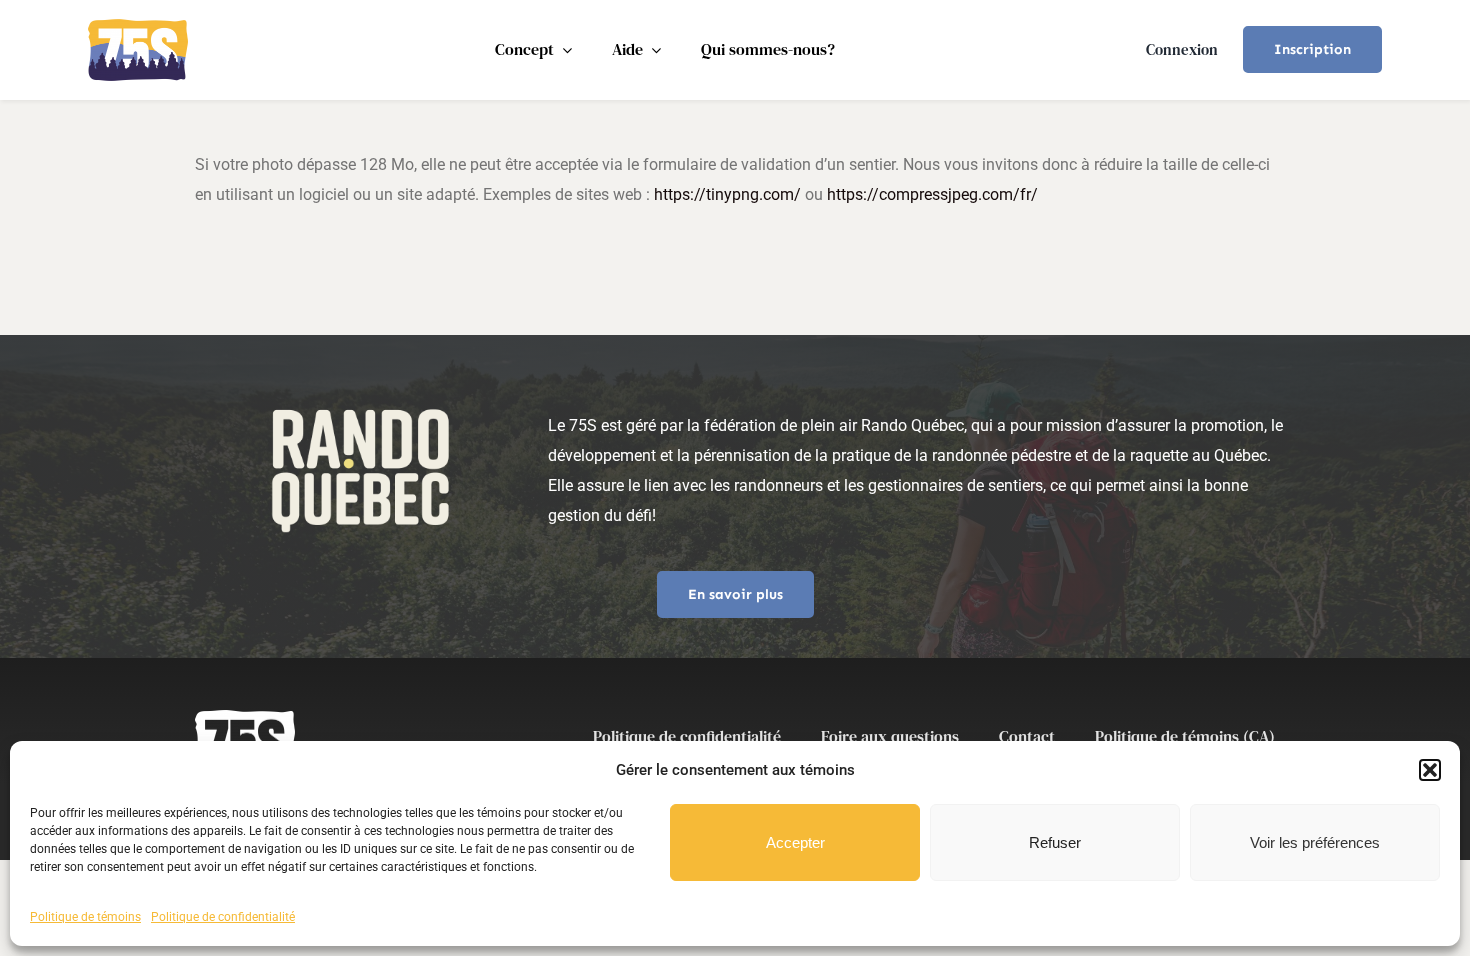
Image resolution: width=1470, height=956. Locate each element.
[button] (1430, 770)
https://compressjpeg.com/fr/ (932, 194)
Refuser (1055, 842)
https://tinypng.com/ (727, 194)
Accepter (795, 842)
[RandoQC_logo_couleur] (138, 26)
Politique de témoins (85, 917)
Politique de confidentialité (223, 917)
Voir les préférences (1315, 842)
